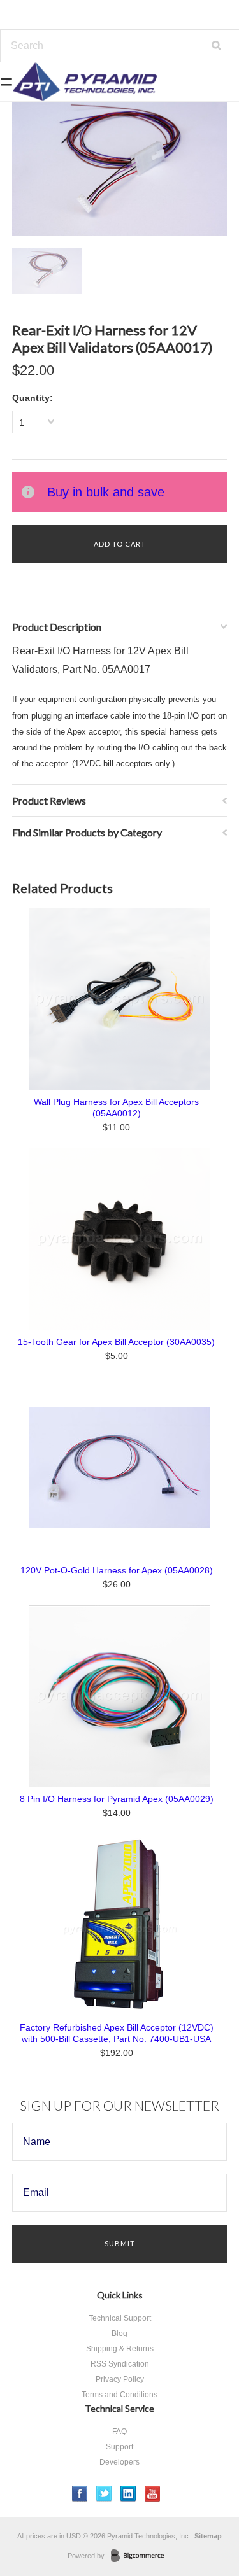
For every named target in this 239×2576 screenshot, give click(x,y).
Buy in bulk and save (106, 492)
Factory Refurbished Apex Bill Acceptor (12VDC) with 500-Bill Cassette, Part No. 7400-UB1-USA (117, 2033)
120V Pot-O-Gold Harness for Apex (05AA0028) (117, 1570)
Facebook (80, 2494)
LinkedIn (128, 2494)
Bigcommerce (141, 2556)
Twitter (104, 2494)
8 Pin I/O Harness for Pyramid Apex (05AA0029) (117, 1799)
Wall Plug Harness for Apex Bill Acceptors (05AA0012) (116, 1108)
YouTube (153, 2494)
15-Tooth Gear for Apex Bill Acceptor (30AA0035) (116, 1342)
